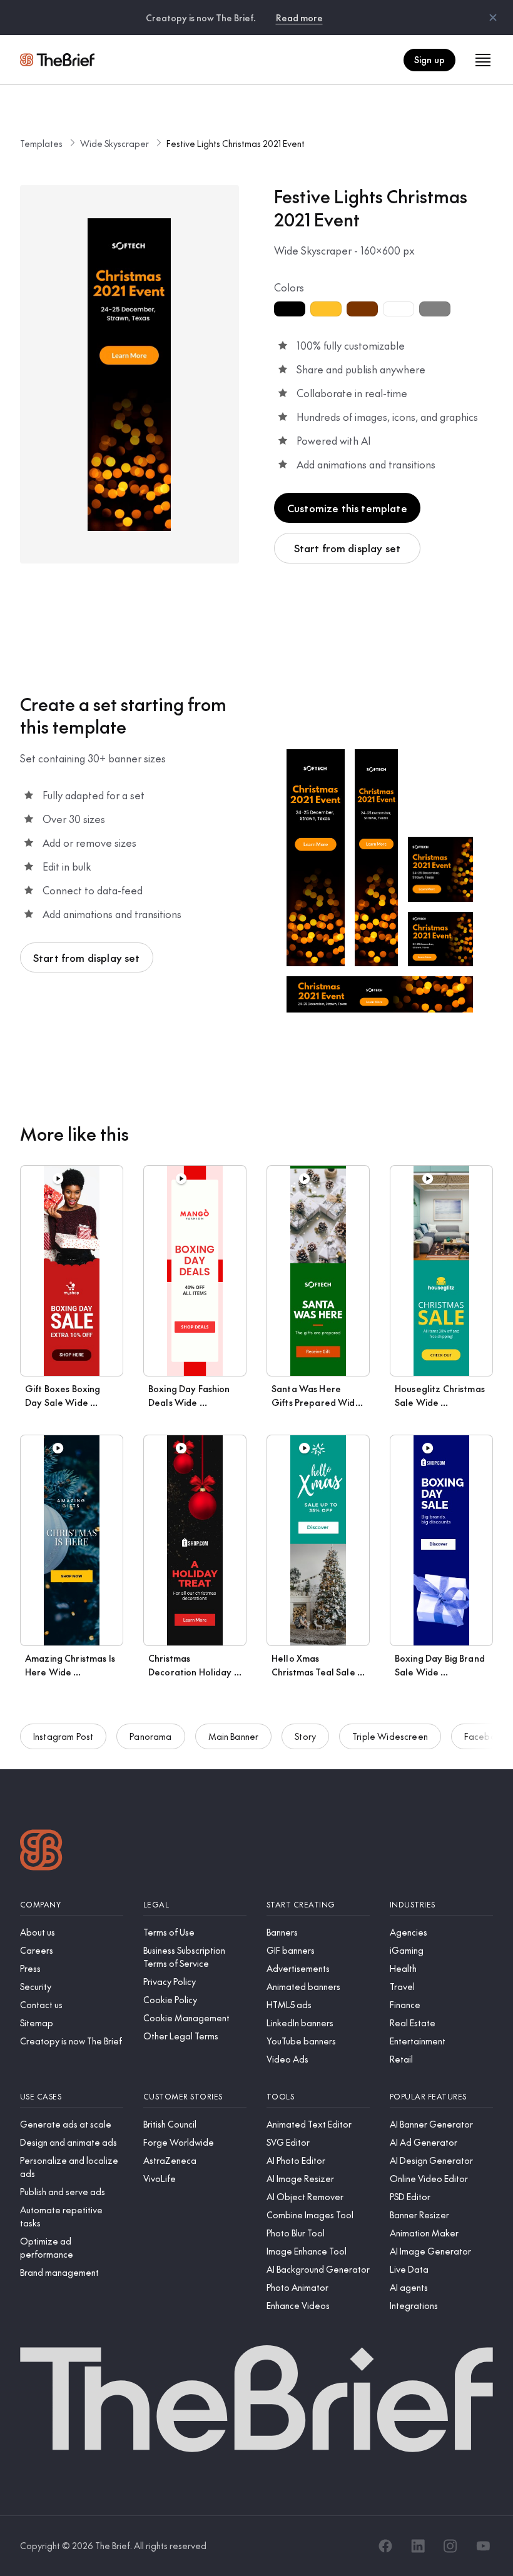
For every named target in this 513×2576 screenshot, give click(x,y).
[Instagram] (450, 2546)
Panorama (150, 1736)
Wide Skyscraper (114, 143)
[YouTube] (483, 2546)
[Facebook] (385, 2546)
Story (305, 1736)
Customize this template (347, 508)
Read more (299, 18)
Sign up (429, 59)
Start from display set (348, 548)
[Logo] (41, 1851)
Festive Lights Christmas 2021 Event (236, 143)
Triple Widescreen (390, 1736)
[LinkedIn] (418, 2546)
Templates (41, 143)
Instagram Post (63, 1736)
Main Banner (234, 1736)
